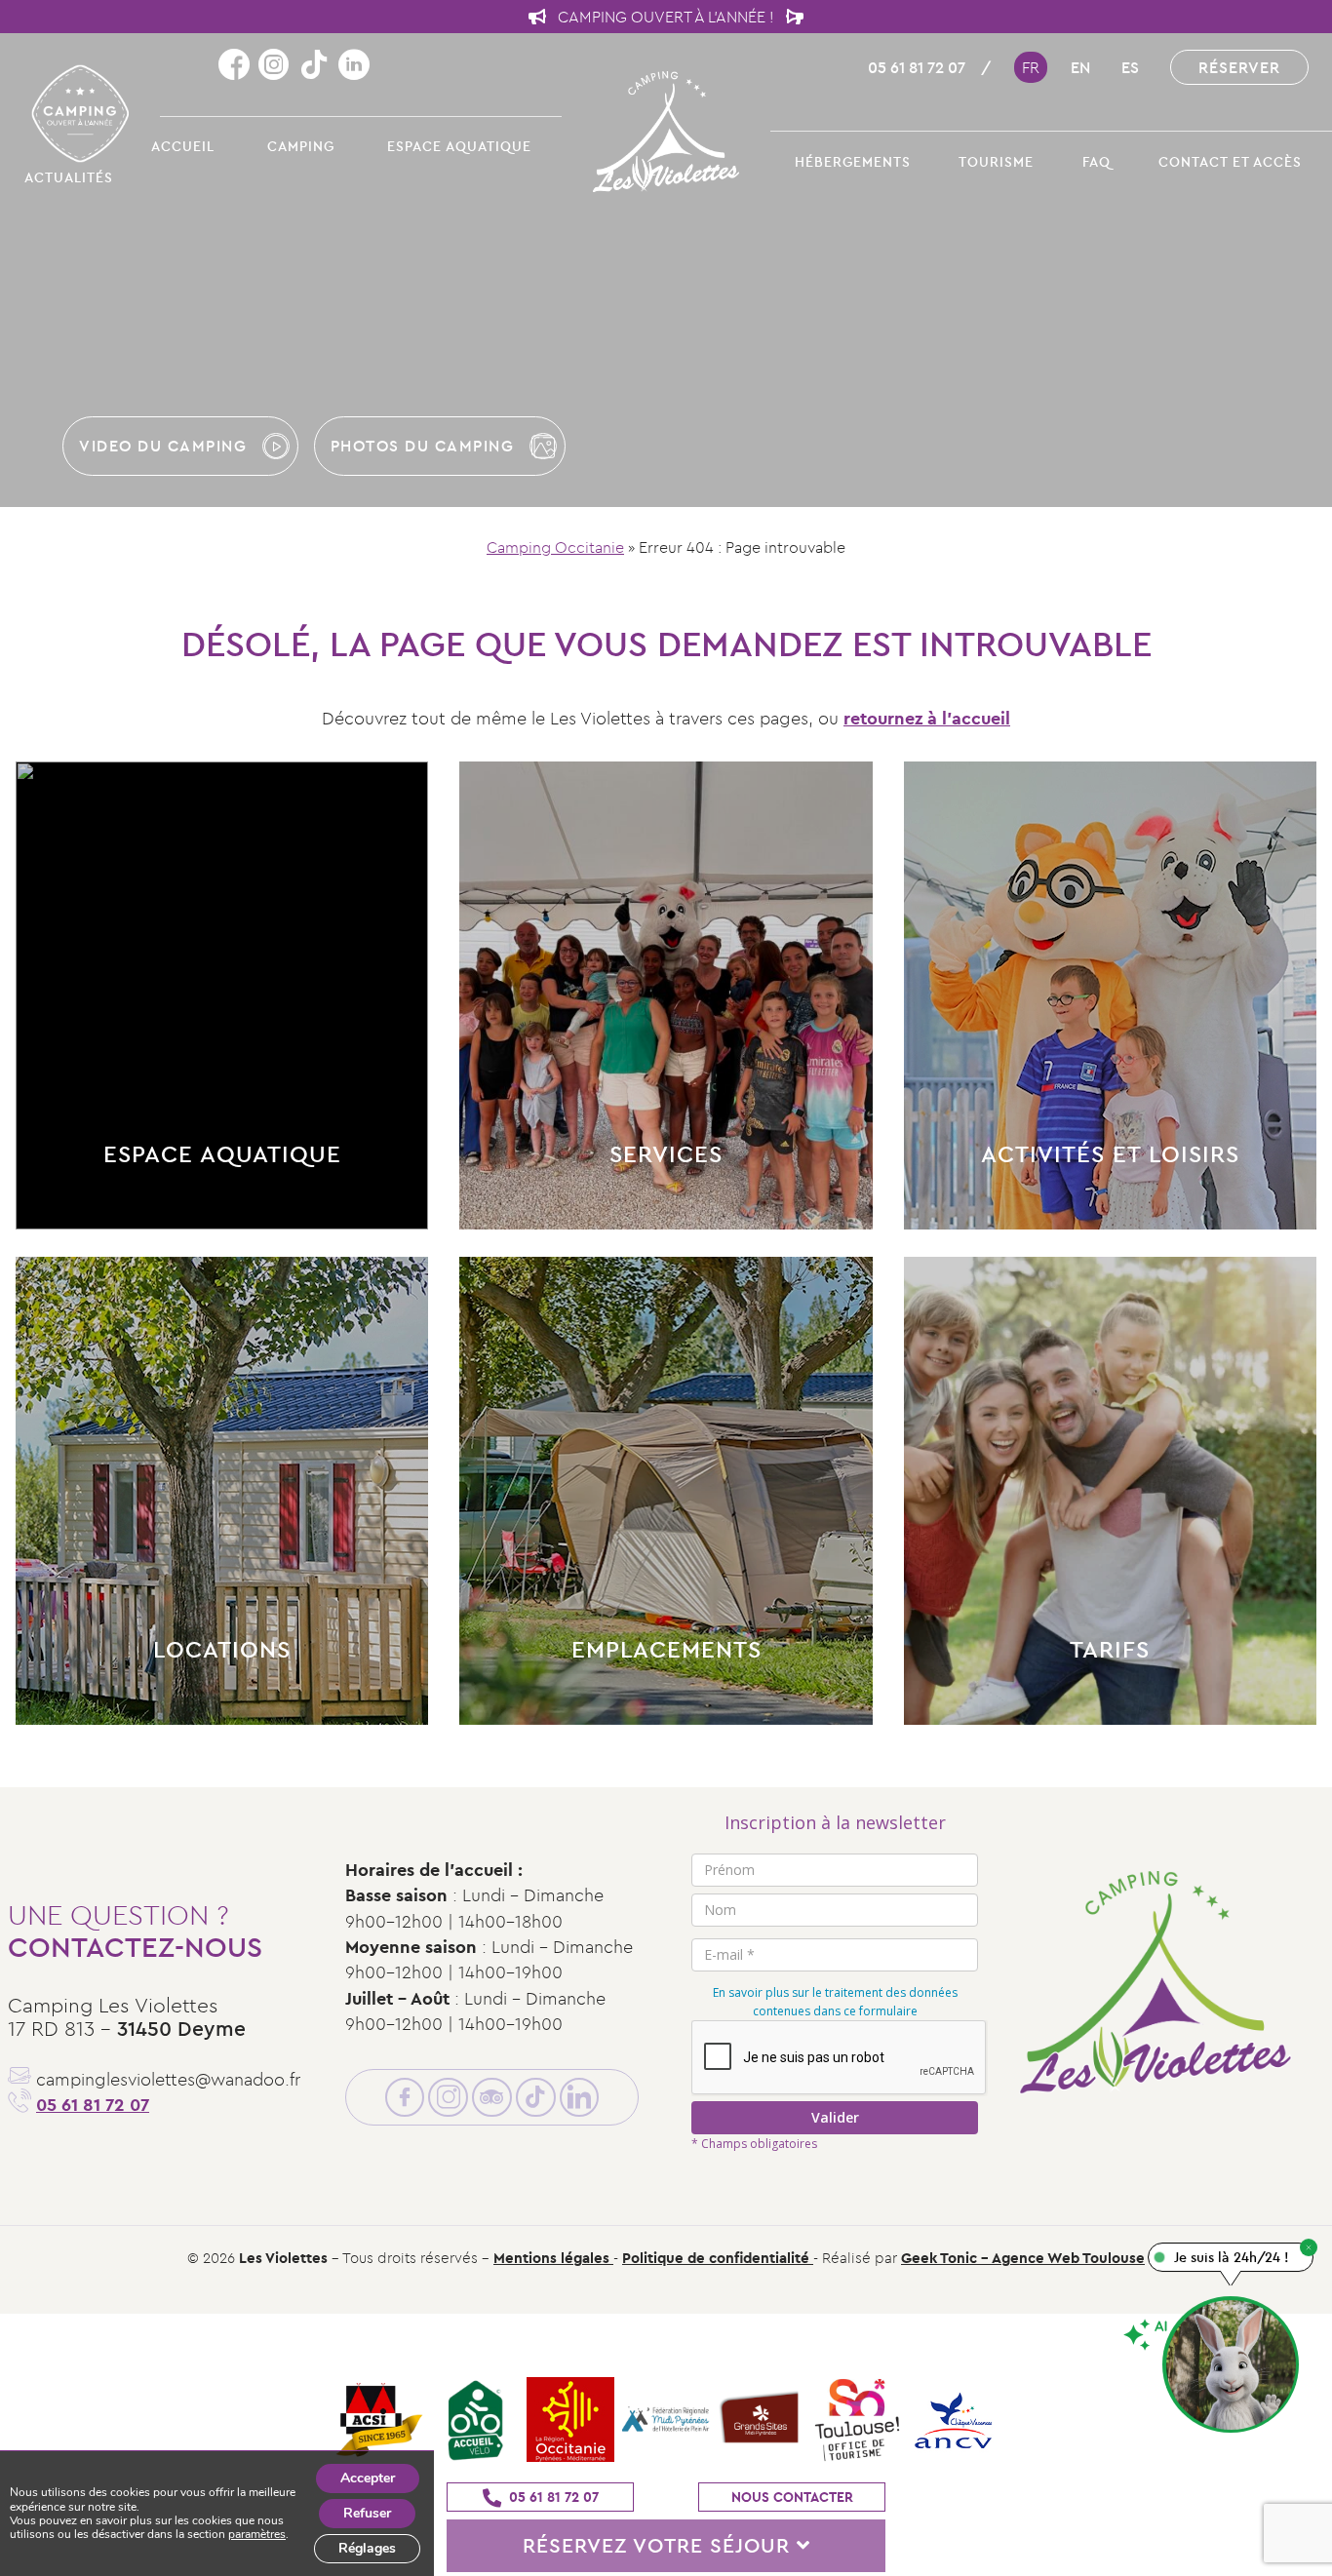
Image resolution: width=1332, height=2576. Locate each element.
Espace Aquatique (459, 146)
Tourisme (996, 162)
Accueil (183, 146)
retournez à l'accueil (927, 718)
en (1080, 67)
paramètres (257, 2534)
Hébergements (853, 162)
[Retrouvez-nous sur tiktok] (318, 66)
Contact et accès (1230, 162)
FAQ (1097, 162)
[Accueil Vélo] (475, 2421)
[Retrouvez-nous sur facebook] (238, 66)
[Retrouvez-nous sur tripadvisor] (492, 2098)
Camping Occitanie (555, 547)
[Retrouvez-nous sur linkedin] (354, 66)
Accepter (368, 2478)
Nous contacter (792, 2497)
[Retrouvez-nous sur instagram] (278, 66)
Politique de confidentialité (718, 2258)
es (1130, 67)
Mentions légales (553, 2258)
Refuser (367, 2513)
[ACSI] (379, 2421)
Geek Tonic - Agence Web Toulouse (1023, 2258)
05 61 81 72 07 (917, 67)
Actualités (69, 177)
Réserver (1239, 67)
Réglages (367, 2548)
